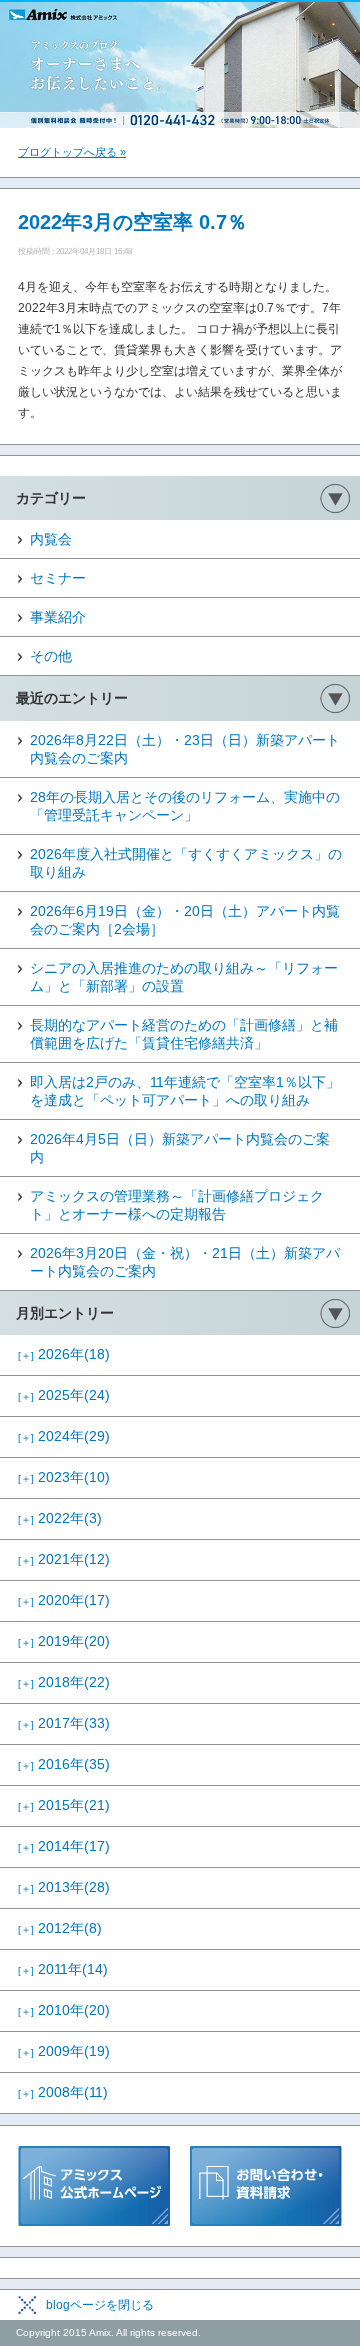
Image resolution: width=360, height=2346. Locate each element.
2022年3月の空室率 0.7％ (132, 222)
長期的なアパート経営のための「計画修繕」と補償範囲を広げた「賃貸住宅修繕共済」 (184, 1034)
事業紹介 (58, 617)
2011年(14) (63, 1969)
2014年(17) (64, 1846)
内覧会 (51, 539)
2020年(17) (64, 1600)
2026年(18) (64, 1354)
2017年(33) (64, 1723)
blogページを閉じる (100, 2305)
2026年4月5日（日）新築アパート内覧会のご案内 (180, 1148)
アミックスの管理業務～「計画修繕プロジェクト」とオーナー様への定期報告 (177, 1205)
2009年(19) (64, 2051)
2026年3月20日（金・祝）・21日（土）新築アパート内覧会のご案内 (185, 1262)
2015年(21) (64, 1805)
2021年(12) (64, 1559)
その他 (51, 656)
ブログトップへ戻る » (72, 152)
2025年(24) (64, 1395)
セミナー (58, 578)
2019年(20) (64, 1641)
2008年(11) (63, 2092)
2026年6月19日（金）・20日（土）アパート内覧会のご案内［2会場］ (185, 920)
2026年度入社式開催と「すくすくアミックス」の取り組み (186, 863)
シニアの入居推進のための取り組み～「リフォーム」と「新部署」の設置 (184, 977)
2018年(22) (64, 1682)
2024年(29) (64, 1436)
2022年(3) (60, 1518)
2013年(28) (64, 1887)
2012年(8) (60, 1928)
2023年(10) (64, 1477)
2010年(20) (64, 2010)
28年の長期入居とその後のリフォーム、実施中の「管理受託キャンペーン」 (185, 806)
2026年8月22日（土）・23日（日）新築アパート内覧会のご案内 (185, 749)
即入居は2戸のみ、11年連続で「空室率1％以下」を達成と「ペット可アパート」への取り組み (185, 1091)
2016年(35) (64, 1764)
